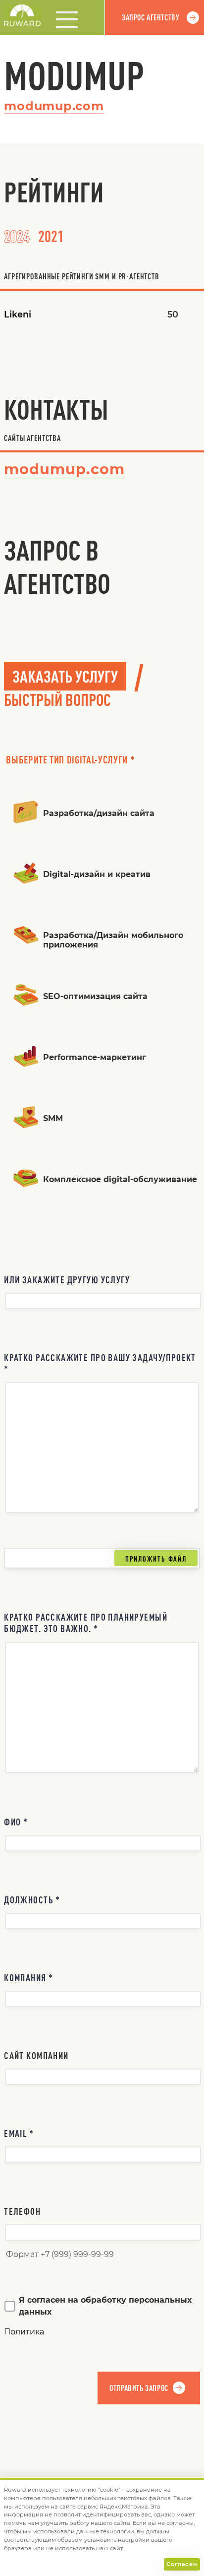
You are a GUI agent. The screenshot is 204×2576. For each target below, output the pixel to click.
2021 (51, 236)
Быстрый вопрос (57, 699)
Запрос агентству (151, 17)
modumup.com (54, 106)
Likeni (18, 314)
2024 (17, 236)
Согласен (182, 2564)
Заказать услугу (65, 676)
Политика (24, 2332)
